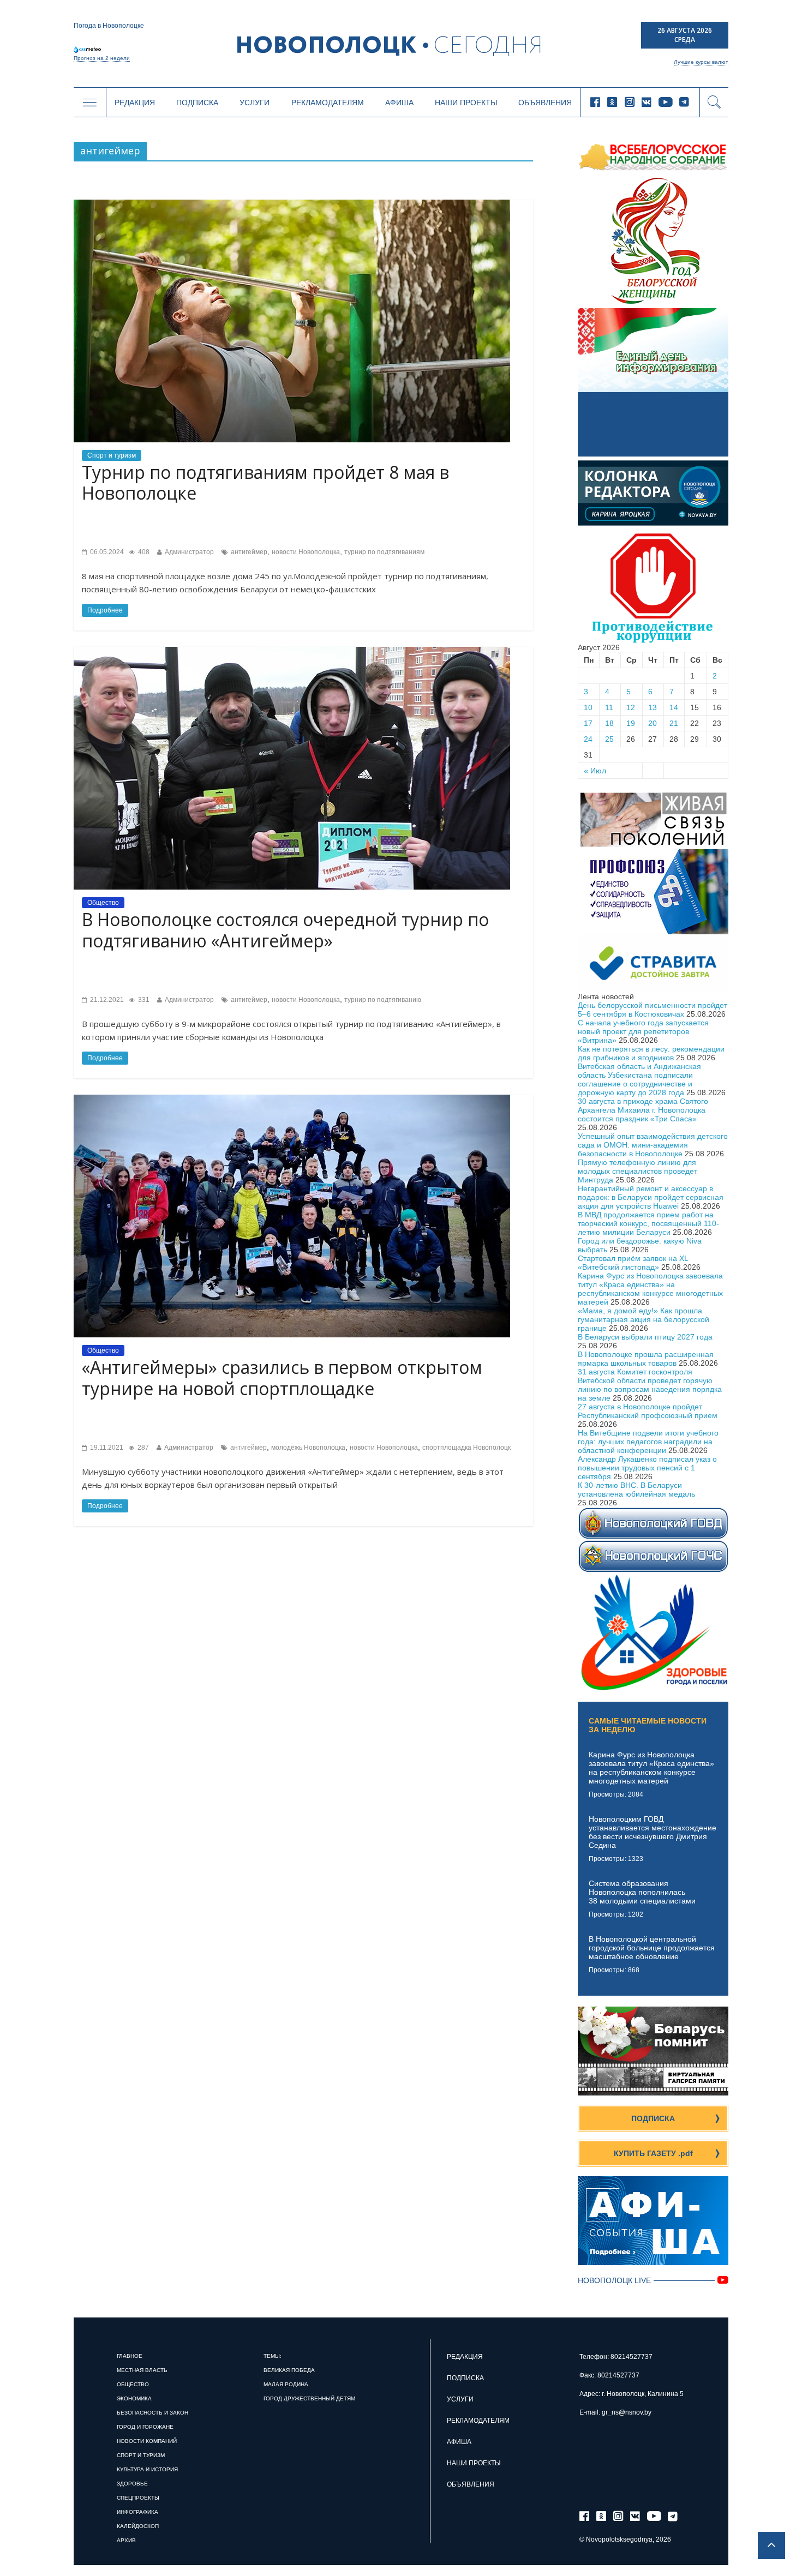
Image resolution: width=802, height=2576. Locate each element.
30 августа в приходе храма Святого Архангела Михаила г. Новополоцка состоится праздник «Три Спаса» (643, 1110)
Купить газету (653, 2153)
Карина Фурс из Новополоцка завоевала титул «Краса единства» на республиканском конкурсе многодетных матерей (650, 1289)
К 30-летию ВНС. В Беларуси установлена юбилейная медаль (636, 1490)
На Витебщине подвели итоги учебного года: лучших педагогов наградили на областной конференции (648, 1442)
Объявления (545, 103)
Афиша (399, 103)
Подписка (197, 103)
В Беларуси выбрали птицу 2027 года (645, 1337)
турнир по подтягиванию (383, 1000)
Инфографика (137, 2512)
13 (653, 707)
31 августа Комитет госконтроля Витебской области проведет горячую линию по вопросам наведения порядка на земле (650, 1385)
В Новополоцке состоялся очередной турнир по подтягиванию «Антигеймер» (285, 930)
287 (142, 1448)
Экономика (134, 2398)
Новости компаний (147, 2441)
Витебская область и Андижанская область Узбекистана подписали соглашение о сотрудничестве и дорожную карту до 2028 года (639, 1079)
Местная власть (142, 2370)
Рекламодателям (328, 103)
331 (143, 1000)
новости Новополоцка (306, 552)
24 (588, 739)
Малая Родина (286, 2384)
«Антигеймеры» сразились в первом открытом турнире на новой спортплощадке (282, 1377)
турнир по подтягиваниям (384, 552)
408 (143, 552)
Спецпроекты (138, 2498)
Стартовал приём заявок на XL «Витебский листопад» (633, 1263)
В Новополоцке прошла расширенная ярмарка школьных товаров (646, 1359)
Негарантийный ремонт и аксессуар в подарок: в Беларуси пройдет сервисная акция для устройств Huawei (651, 1197)
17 (588, 723)
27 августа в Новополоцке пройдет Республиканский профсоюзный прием (648, 1411)
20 (653, 723)
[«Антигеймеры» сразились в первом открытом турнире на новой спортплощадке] (292, 1099)
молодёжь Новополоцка (308, 1448)
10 (588, 707)
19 (631, 723)
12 (631, 707)
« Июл (595, 771)
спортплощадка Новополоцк (466, 1448)
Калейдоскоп (138, 2526)
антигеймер (249, 552)
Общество (103, 903)
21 (674, 723)
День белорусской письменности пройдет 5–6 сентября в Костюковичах (653, 1010)
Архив (126, 2540)
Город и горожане (145, 2427)
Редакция (135, 103)
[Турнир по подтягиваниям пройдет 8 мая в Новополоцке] (292, 204)
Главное (130, 2356)
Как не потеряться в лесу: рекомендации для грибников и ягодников (651, 1053)
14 (674, 707)
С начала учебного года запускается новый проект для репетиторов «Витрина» (643, 1031)
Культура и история (147, 2469)
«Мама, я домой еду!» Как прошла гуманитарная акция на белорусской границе (644, 1319)
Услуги (255, 103)
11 (609, 707)
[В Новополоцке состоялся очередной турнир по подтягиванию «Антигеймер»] (292, 651)
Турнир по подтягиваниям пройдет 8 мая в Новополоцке (265, 482)
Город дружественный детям (309, 2398)
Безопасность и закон (152, 2413)
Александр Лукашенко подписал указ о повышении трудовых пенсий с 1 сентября (647, 1468)
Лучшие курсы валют (701, 62)
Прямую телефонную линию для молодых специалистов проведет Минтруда (638, 1171)
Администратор (189, 552)
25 (609, 739)
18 (609, 723)
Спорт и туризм (112, 455)
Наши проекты (466, 103)
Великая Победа (289, 2370)
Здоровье (132, 2484)
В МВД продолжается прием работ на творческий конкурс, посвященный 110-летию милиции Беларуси (648, 1223)
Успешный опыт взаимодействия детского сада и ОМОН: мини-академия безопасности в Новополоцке (653, 1145)
